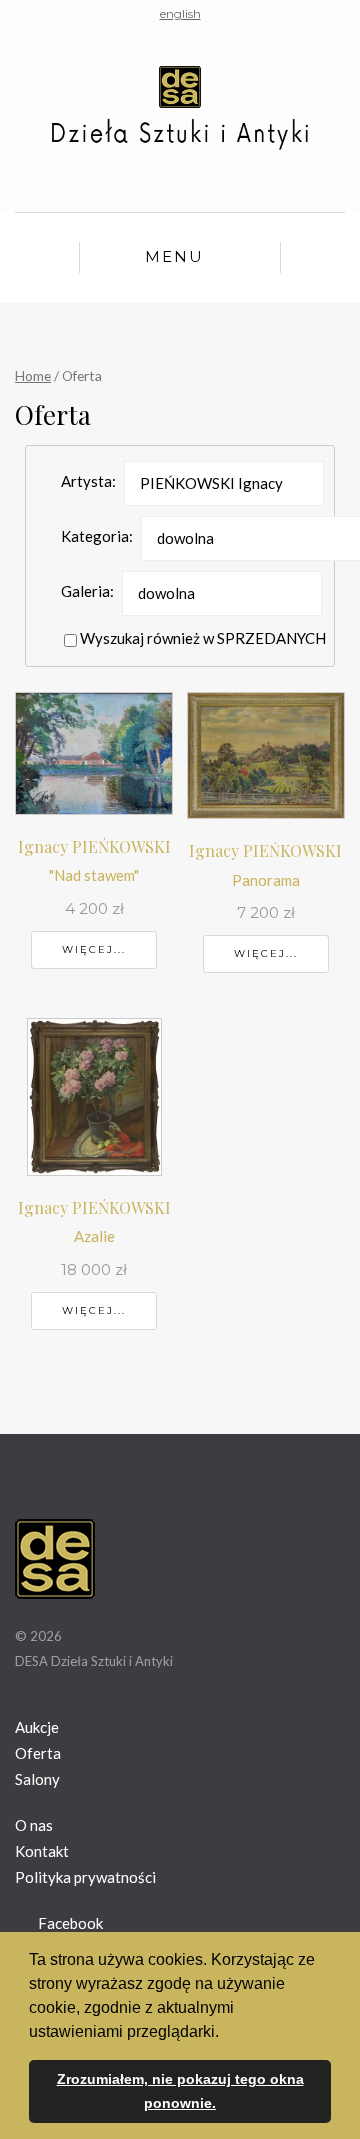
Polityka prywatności (85, 1877)
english (180, 13)
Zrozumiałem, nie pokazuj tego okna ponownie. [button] (180, 2091)
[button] (226, 2033)
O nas (34, 1825)
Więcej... (94, 949)
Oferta (38, 1753)
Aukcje (37, 1727)
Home (33, 375)
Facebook (69, 1923)
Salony (37, 1779)
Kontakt (42, 1851)
